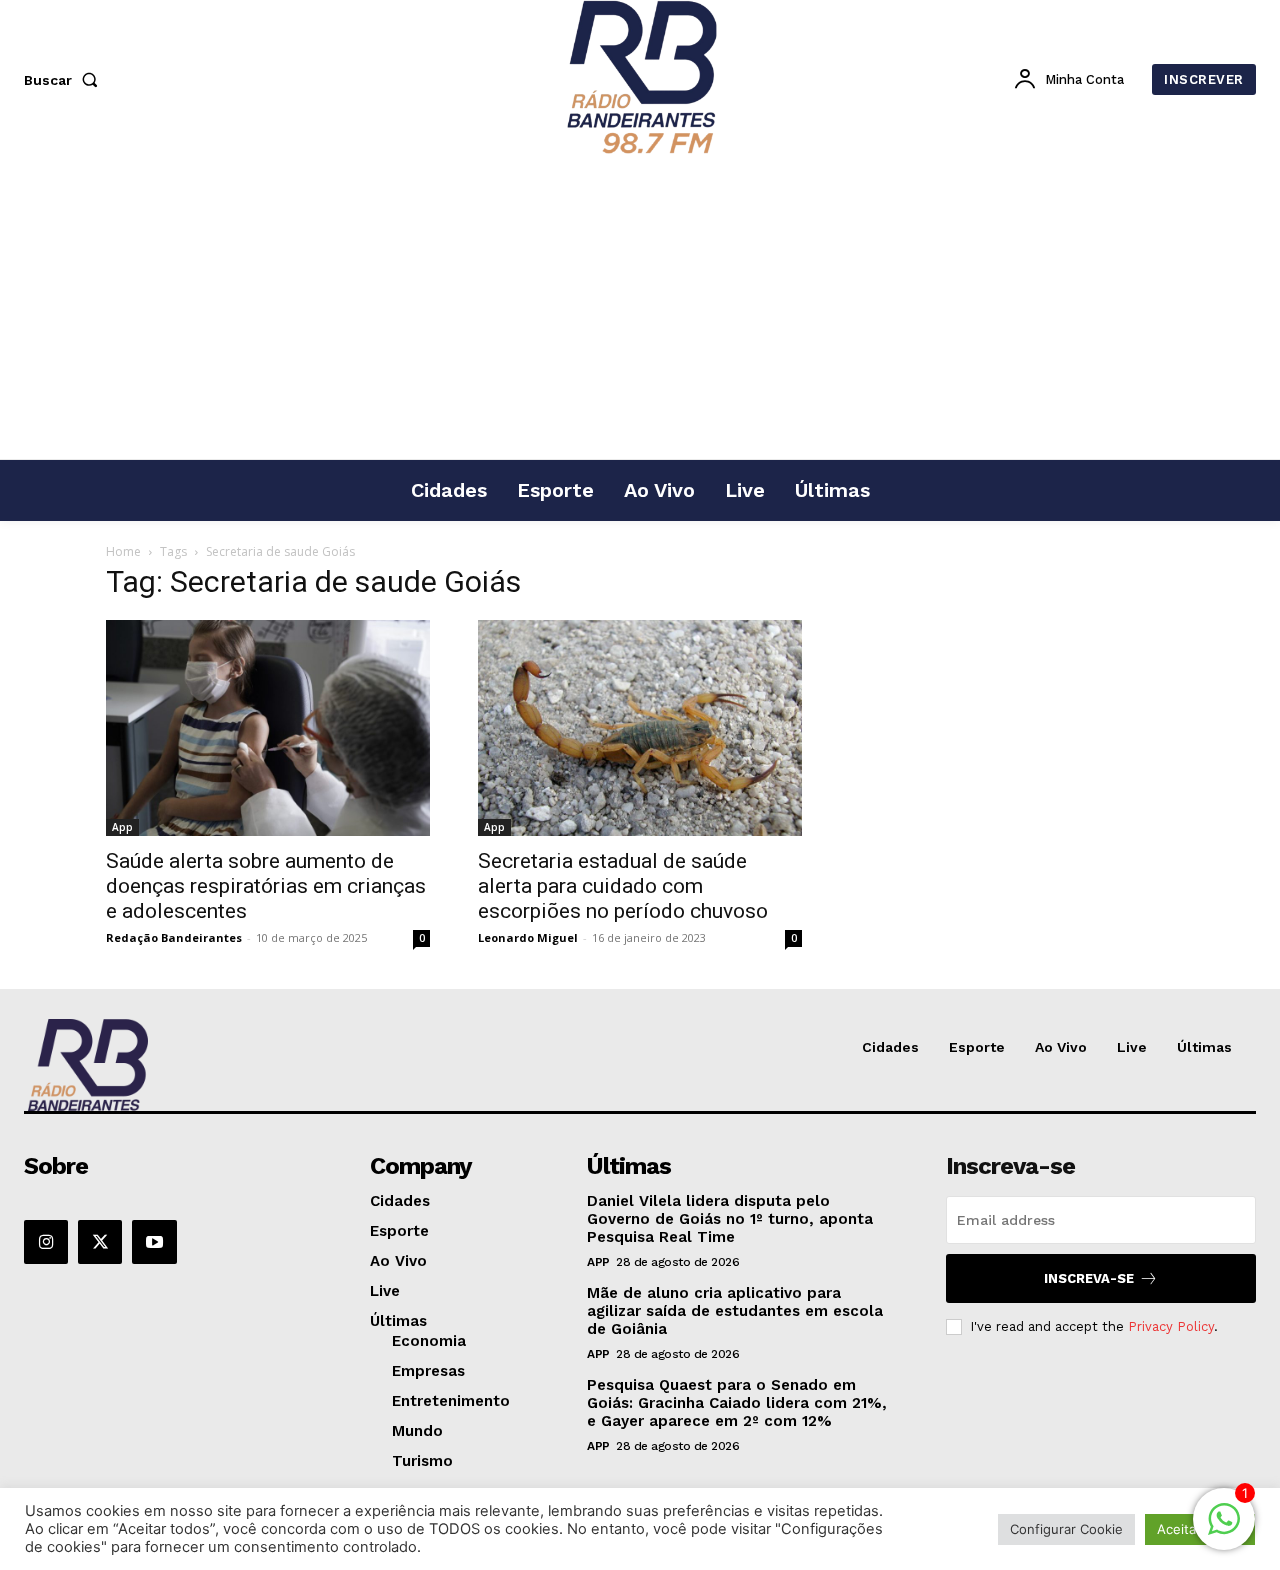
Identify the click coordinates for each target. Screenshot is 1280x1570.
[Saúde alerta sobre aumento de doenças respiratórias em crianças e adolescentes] (268, 728)
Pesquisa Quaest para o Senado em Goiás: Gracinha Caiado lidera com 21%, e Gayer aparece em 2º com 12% (737, 1403)
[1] (1224, 1529)
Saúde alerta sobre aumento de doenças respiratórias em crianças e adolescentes (266, 886)
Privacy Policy (1171, 1326)
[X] (100, 1242)
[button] (65, 80)
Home (123, 551)
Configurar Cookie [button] (1066, 1529)
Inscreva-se (1089, 1278)
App (122, 827)
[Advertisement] (640, 309)
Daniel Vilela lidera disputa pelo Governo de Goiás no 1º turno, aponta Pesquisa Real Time (730, 1219)
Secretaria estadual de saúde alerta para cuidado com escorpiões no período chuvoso (623, 886)
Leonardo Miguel (528, 937)
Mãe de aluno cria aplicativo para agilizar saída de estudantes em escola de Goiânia (735, 1311)
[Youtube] (154, 1242)
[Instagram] (46, 1242)
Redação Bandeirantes (174, 937)
